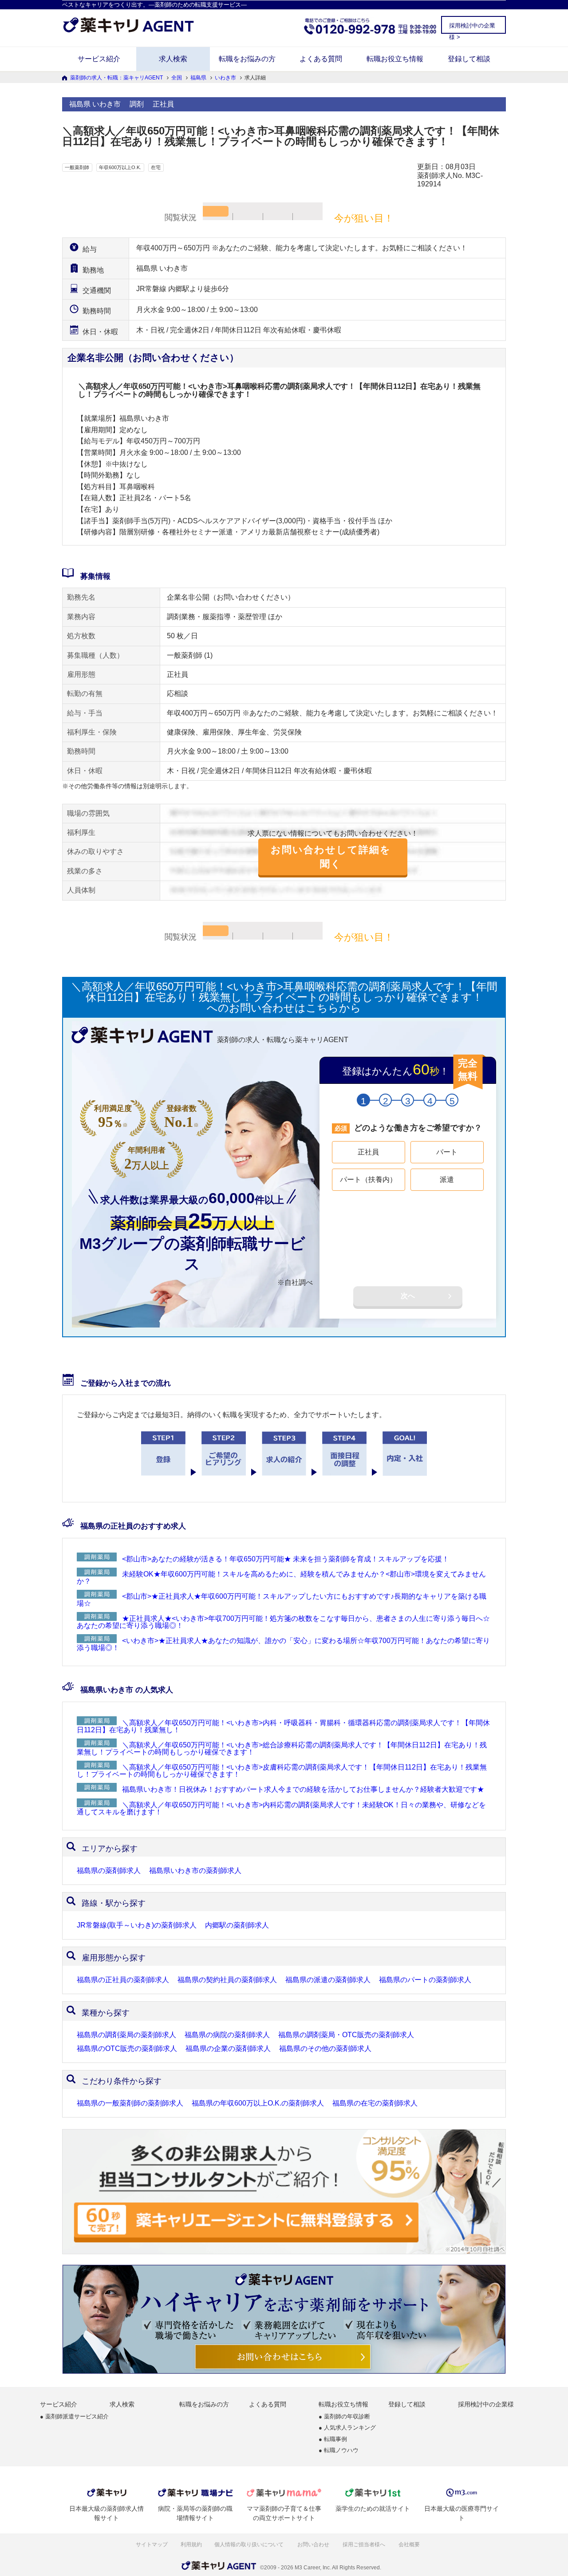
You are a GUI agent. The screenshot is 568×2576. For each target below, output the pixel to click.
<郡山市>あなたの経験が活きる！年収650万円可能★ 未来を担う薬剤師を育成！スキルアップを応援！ (286, 1559)
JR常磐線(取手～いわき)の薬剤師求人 (137, 1925)
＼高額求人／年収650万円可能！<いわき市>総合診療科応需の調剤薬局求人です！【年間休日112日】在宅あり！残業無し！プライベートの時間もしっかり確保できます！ (282, 1748)
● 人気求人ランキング (347, 2428)
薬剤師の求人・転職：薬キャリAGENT (116, 78)
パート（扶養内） (368, 1179)
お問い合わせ (314, 2544)
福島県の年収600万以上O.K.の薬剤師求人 (258, 2103)
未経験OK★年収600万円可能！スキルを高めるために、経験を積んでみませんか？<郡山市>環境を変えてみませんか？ (281, 1578)
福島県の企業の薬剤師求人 (228, 2049)
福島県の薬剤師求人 (109, 1871)
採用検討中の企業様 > (472, 28)
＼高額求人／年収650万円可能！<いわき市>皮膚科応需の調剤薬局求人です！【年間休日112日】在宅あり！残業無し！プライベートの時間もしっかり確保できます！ (282, 1771)
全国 (177, 78)
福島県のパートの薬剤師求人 (425, 1980)
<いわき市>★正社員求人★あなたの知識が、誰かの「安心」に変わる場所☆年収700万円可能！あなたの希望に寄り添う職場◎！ (283, 1644)
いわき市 (225, 78)
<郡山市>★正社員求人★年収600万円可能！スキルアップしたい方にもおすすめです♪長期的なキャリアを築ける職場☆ (282, 1600)
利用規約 (191, 2544)
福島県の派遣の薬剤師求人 (328, 1980)
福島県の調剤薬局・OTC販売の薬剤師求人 (346, 2035)
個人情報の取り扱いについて (250, 2544)
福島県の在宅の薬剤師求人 (375, 2103)
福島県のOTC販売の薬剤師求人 (127, 2049)
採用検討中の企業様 (486, 2404)
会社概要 (410, 2544)
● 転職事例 (333, 2440)
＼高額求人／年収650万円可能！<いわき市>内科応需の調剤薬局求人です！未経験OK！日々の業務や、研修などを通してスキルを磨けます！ (281, 1808)
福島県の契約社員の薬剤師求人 (227, 1980)
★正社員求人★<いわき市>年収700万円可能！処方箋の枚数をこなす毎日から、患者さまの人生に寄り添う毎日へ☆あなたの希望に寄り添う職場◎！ (283, 1622)
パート (447, 1152)
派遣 (447, 1179)
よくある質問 (321, 59)
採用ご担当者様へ (365, 2544)
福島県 (198, 78)
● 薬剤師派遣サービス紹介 (74, 2417)
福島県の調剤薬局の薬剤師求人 (126, 2035)
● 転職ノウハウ (339, 2451)
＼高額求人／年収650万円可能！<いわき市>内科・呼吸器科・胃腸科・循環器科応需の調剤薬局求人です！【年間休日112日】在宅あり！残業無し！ (283, 1726)
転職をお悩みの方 (247, 59)
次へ (408, 1296)
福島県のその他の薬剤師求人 (325, 2049)
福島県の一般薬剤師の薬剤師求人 (130, 2103)
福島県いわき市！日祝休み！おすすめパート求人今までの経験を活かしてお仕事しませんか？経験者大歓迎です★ (303, 1789)
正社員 (368, 1152)
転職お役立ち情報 (395, 59)
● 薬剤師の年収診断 (344, 2417)
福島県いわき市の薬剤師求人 (195, 1871)
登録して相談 (469, 59)
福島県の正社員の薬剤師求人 (123, 1980)
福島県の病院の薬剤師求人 (227, 2035)
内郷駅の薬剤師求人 (237, 1925)
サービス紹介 (99, 59)
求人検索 (173, 59)
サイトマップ (152, 2544)
